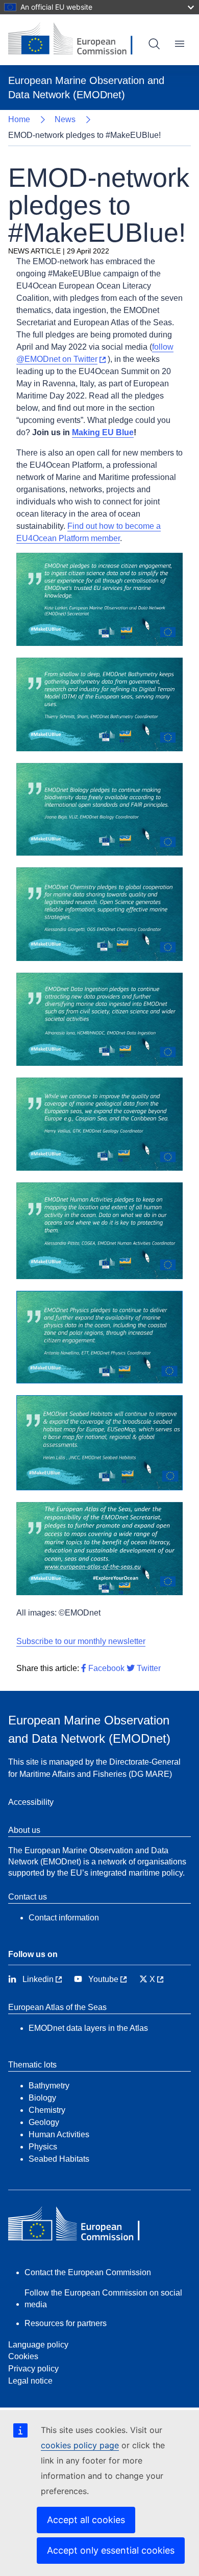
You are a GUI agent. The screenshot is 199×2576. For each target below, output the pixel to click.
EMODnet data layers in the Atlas (88, 2028)
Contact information (64, 1918)
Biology (42, 2098)
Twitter (148, 1668)
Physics (43, 2147)
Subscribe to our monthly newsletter (81, 1641)
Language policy (38, 2345)
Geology (44, 2122)
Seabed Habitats (59, 2159)
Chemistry (47, 2110)
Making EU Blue (103, 432)
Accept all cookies (86, 2520)
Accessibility (31, 1802)
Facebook (105, 1668)
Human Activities (59, 2134)
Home (19, 119)
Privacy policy (33, 2369)
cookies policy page (80, 2445)
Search (154, 44)
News (65, 119)
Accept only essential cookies (111, 2550)
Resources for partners (66, 2323)
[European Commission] (78, 40)
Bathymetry (49, 2086)
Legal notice (30, 2381)
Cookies (23, 2356)
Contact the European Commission (88, 2272)
